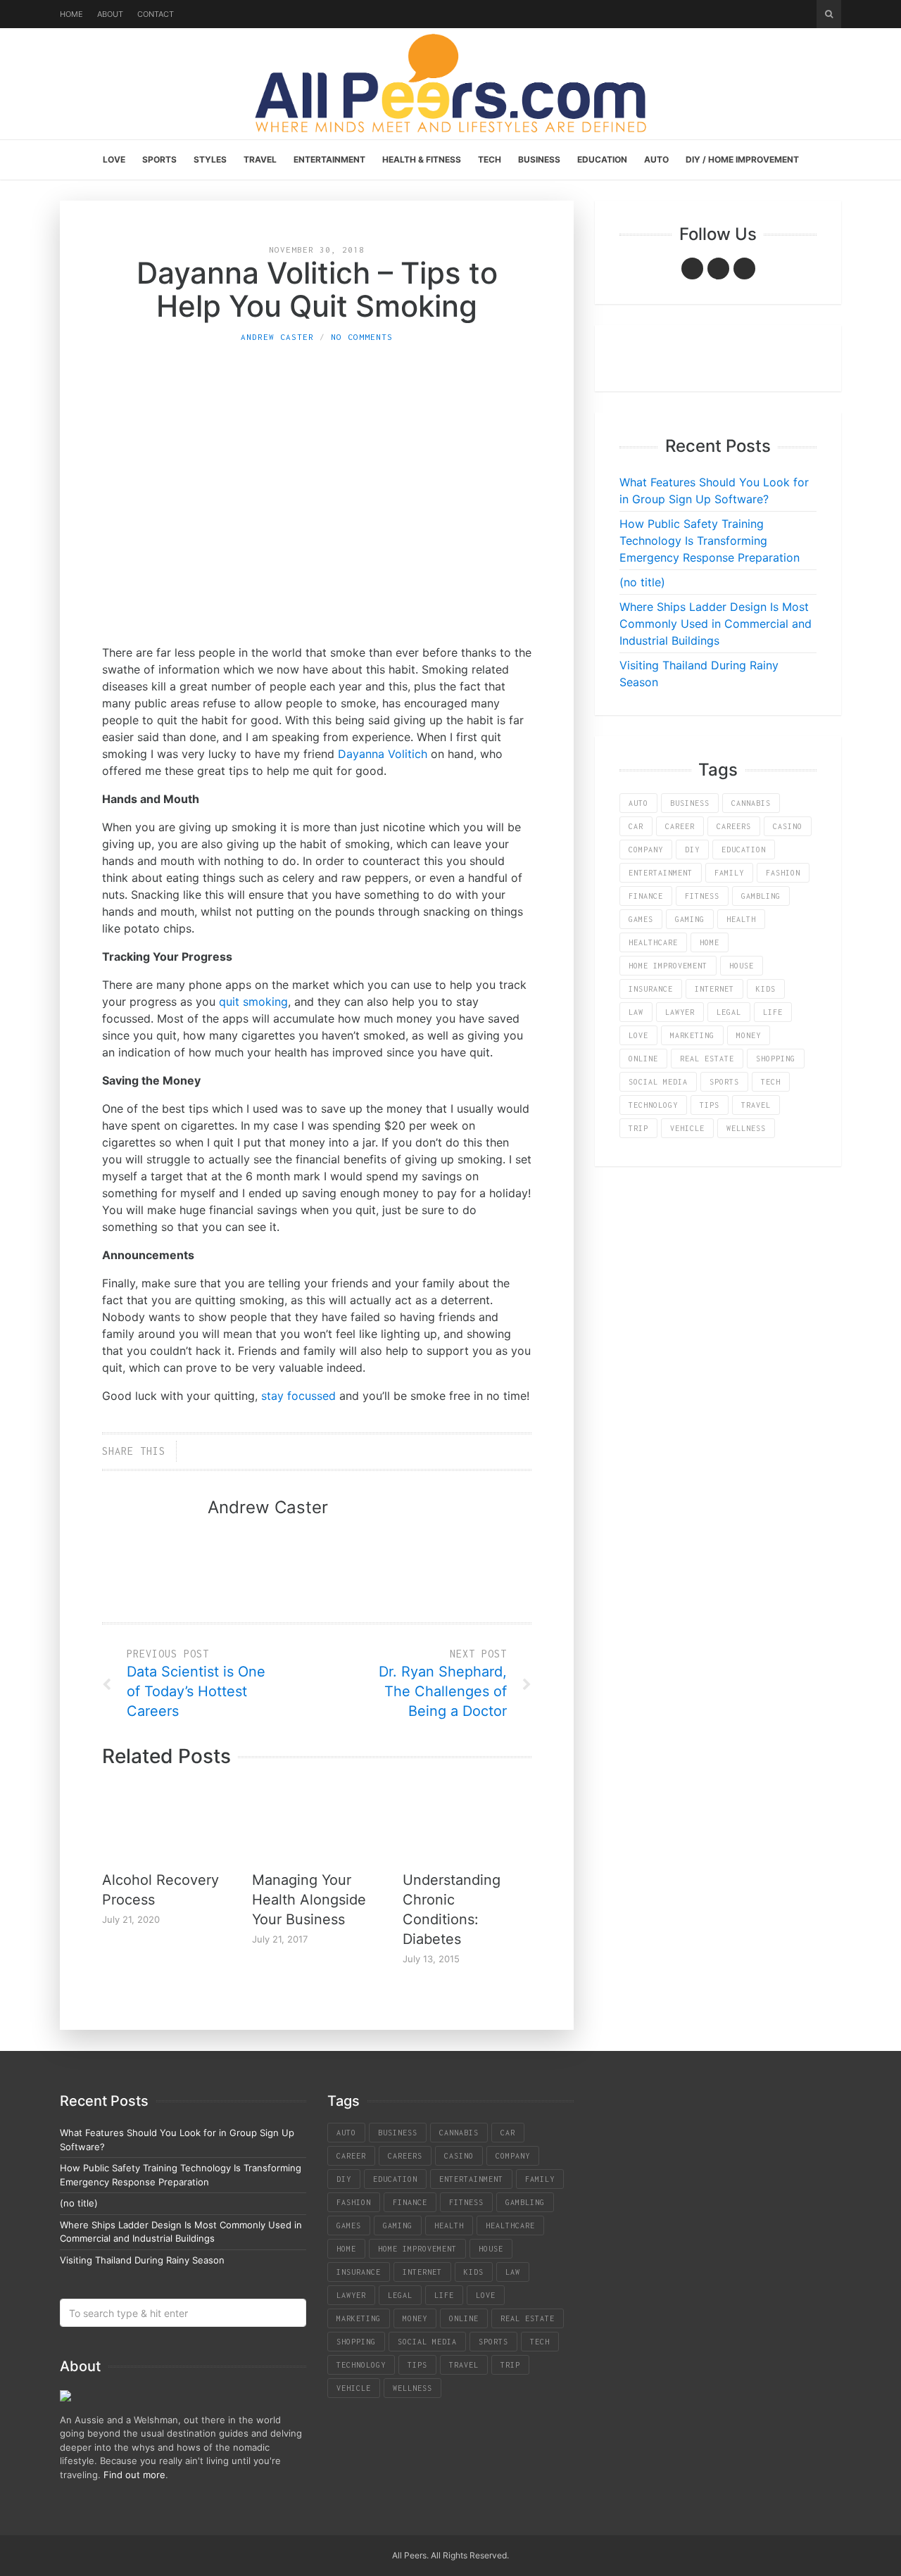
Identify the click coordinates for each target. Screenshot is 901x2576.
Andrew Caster (277, 337)
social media (658, 1082)
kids (766, 989)
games (641, 919)
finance (646, 896)
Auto (656, 159)
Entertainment (329, 159)
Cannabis (751, 803)
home (710, 942)
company (646, 850)
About (110, 14)
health (741, 919)
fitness (702, 896)
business (690, 803)
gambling (761, 896)
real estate (707, 1059)
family (729, 873)
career (680, 826)
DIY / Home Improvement (742, 159)
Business (539, 159)
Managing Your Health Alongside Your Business (309, 1900)
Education (602, 159)
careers (734, 826)
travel (756, 1105)
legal (729, 1012)
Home (71, 14)
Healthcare (653, 942)
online (643, 1059)
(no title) (642, 582)
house (742, 966)
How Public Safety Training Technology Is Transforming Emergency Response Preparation (710, 541)
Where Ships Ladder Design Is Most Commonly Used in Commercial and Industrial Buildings (716, 624)
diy (692, 850)
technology (653, 1105)
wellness (746, 1128)
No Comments (362, 337)
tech (771, 1082)
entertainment (661, 873)
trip (638, 1128)
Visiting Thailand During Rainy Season (142, 2260)
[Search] (829, 14)
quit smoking (253, 1002)
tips (710, 1105)
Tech (490, 159)
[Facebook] (692, 269)
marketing (692, 1035)
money (749, 1035)
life (773, 1012)
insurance (651, 989)
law (636, 1012)
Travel (260, 159)
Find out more (134, 2475)
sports (724, 1082)
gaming (690, 919)
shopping (776, 1059)
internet (714, 989)
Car (636, 826)
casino (788, 826)
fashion (783, 873)
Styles (210, 159)
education (744, 850)
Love (114, 159)
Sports (159, 159)
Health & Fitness (422, 159)
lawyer (680, 1012)
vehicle (687, 1128)
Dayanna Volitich (383, 754)
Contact (156, 14)
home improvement (668, 966)
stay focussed (298, 1396)
